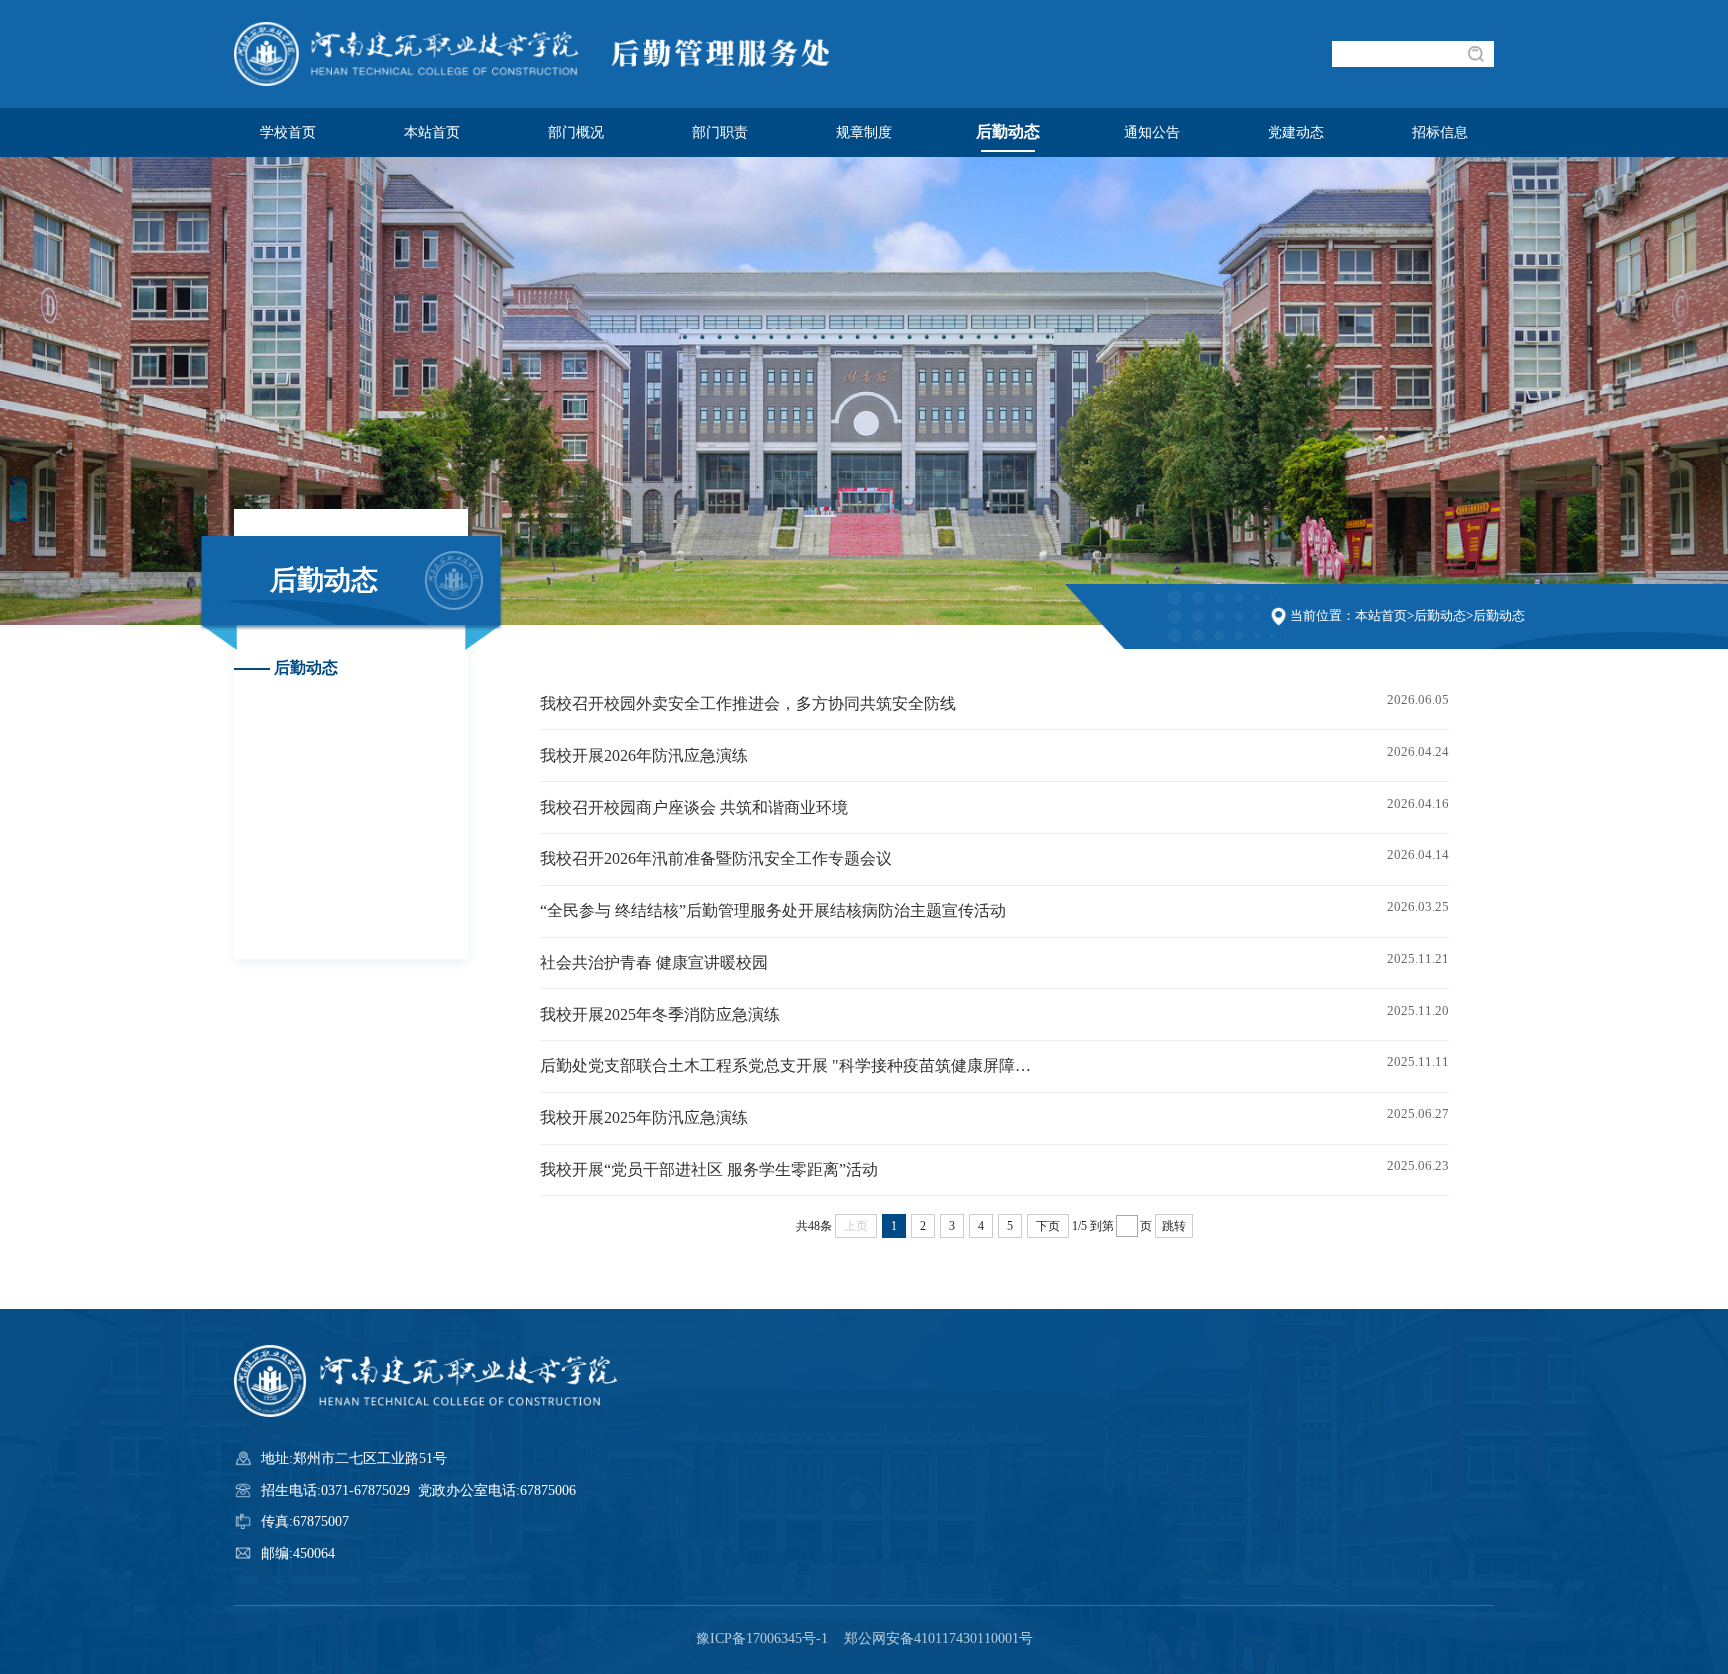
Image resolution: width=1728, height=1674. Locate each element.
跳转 (1174, 1226)
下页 (1048, 1226)
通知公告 (1152, 132)
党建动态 (1296, 132)
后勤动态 (1008, 132)
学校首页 (288, 132)
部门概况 (576, 132)
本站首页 (432, 132)
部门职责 (720, 132)
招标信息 (1440, 132)
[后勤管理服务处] (542, 81)
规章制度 (864, 132)
